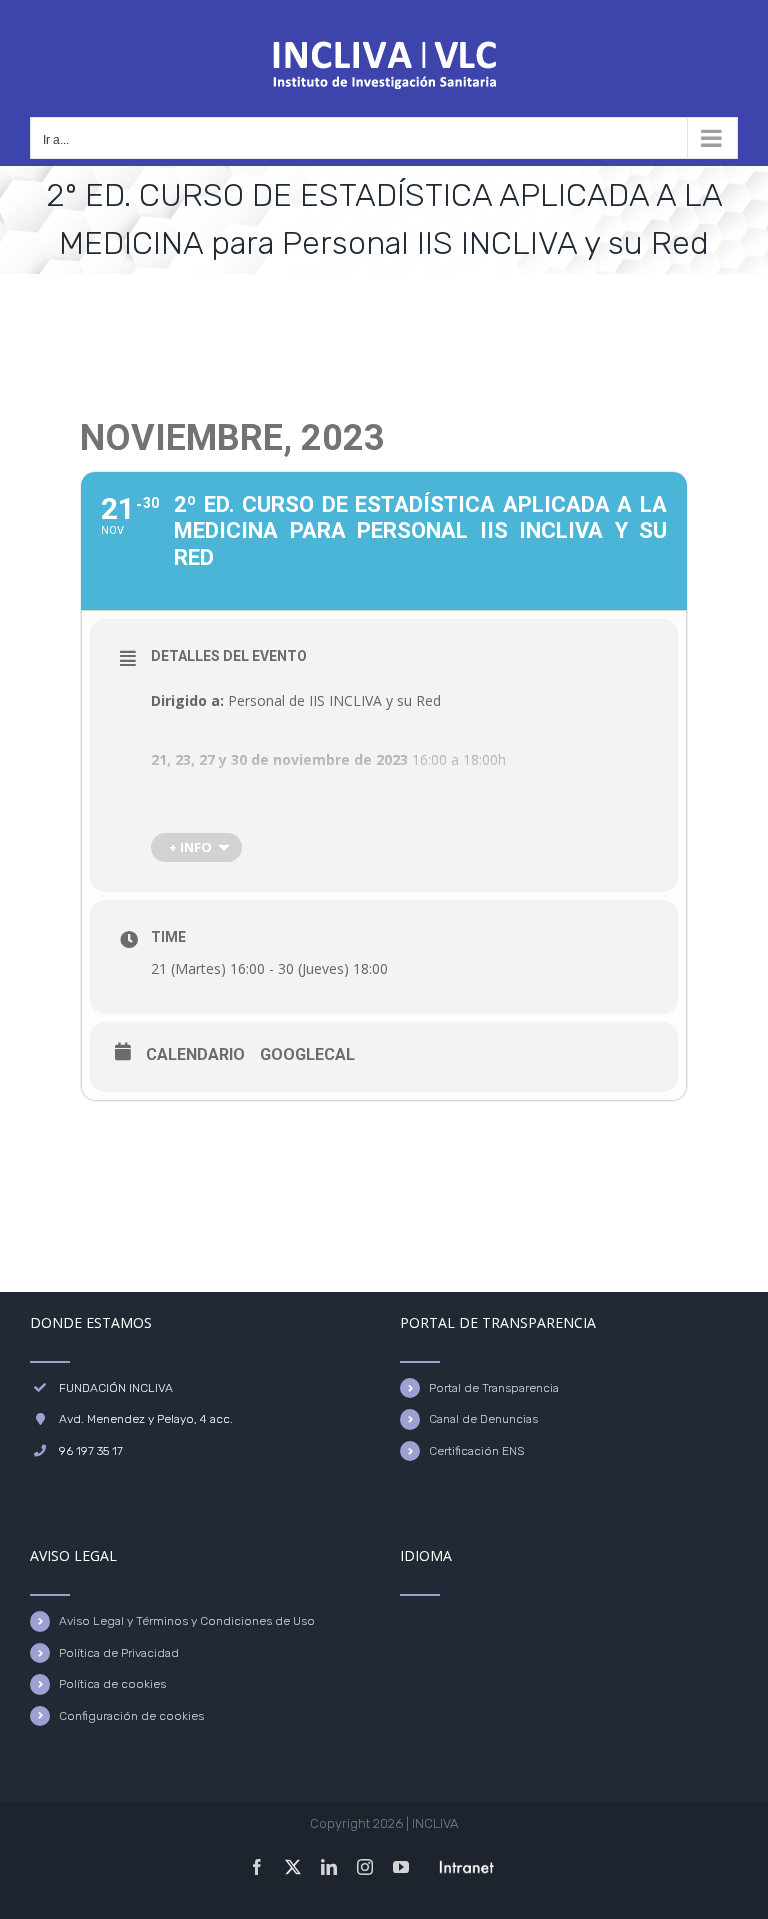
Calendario (195, 1054)
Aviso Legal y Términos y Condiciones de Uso (187, 1621)
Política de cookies (112, 1684)
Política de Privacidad (119, 1653)
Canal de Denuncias (483, 1419)
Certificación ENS (476, 1451)
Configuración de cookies (131, 1716)
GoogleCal (307, 1054)
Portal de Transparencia (494, 1388)
